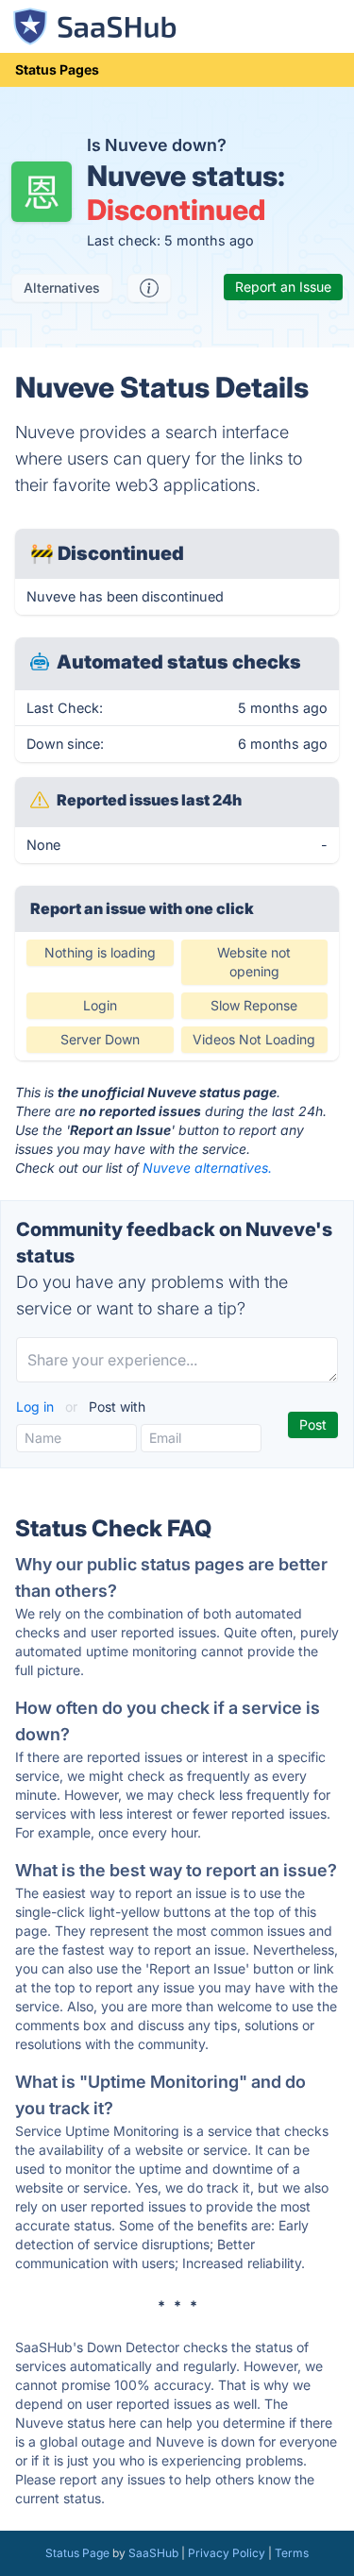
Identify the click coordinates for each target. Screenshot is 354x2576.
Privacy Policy (227, 2553)
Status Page (77, 2553)
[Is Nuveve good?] (149, 288)
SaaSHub (153, 2553)
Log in (37, 1407)
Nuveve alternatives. (207, 1168)
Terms (292, 2553)
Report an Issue (283, 287)
